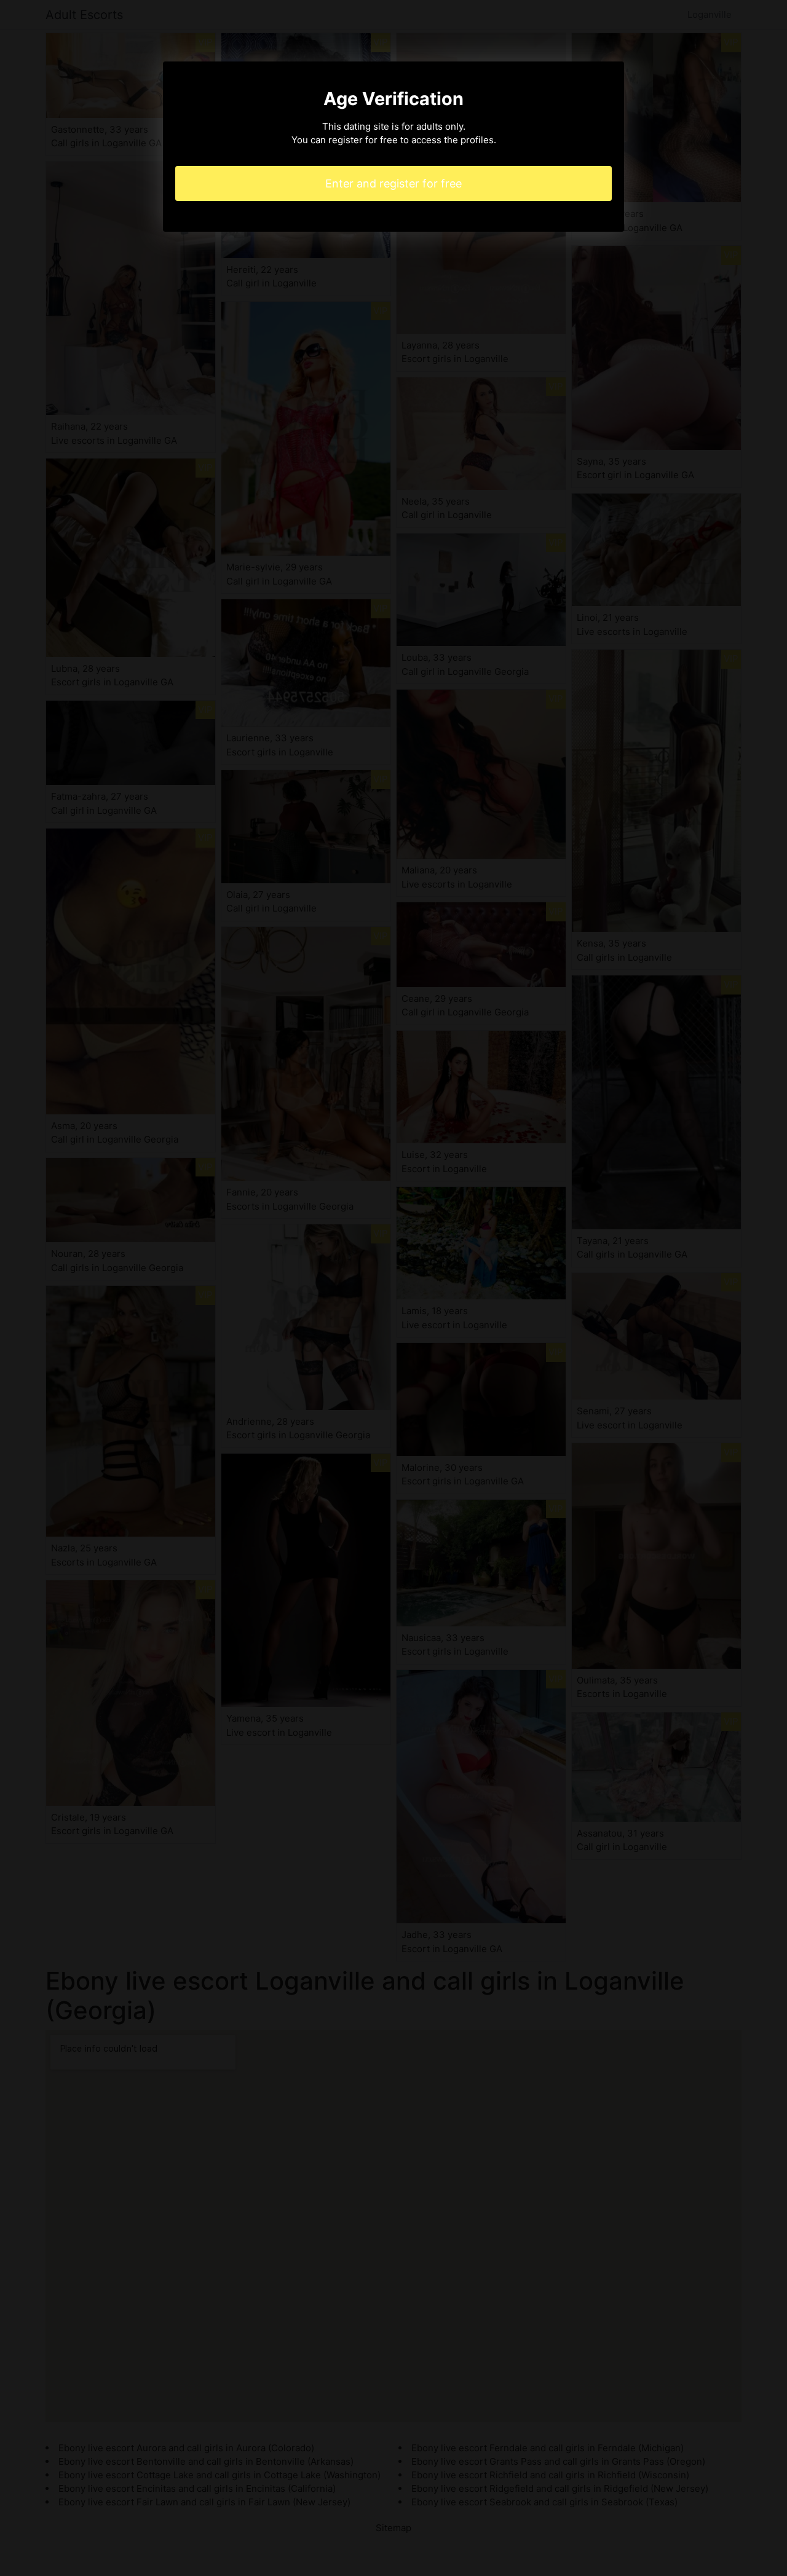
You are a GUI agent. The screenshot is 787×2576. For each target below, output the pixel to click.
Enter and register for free (393, 183)
